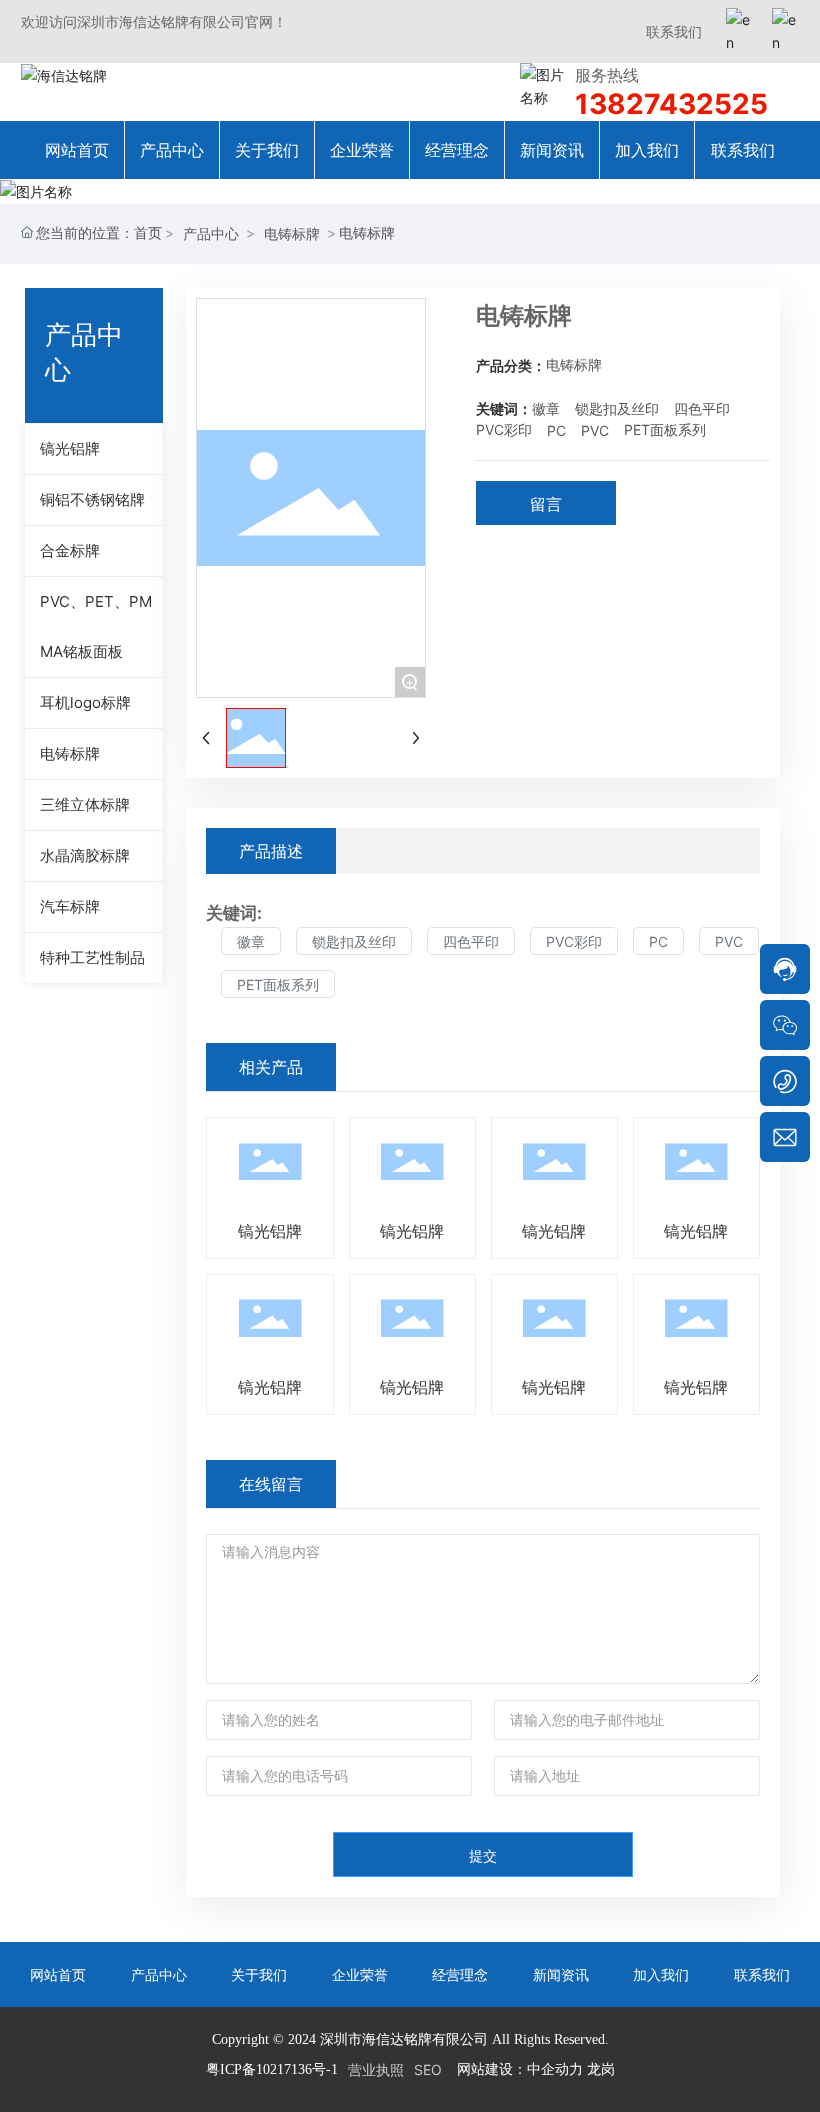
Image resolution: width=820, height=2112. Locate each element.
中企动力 (555, 2068)
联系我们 (674, 31)
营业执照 (376, 2069)
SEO (428, 2069)
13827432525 (671, 104)
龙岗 (601, 2068)
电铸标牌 (292, 233)
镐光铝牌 (270, 1231)
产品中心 (211, 233)
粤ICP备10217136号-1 (272, 2069)
